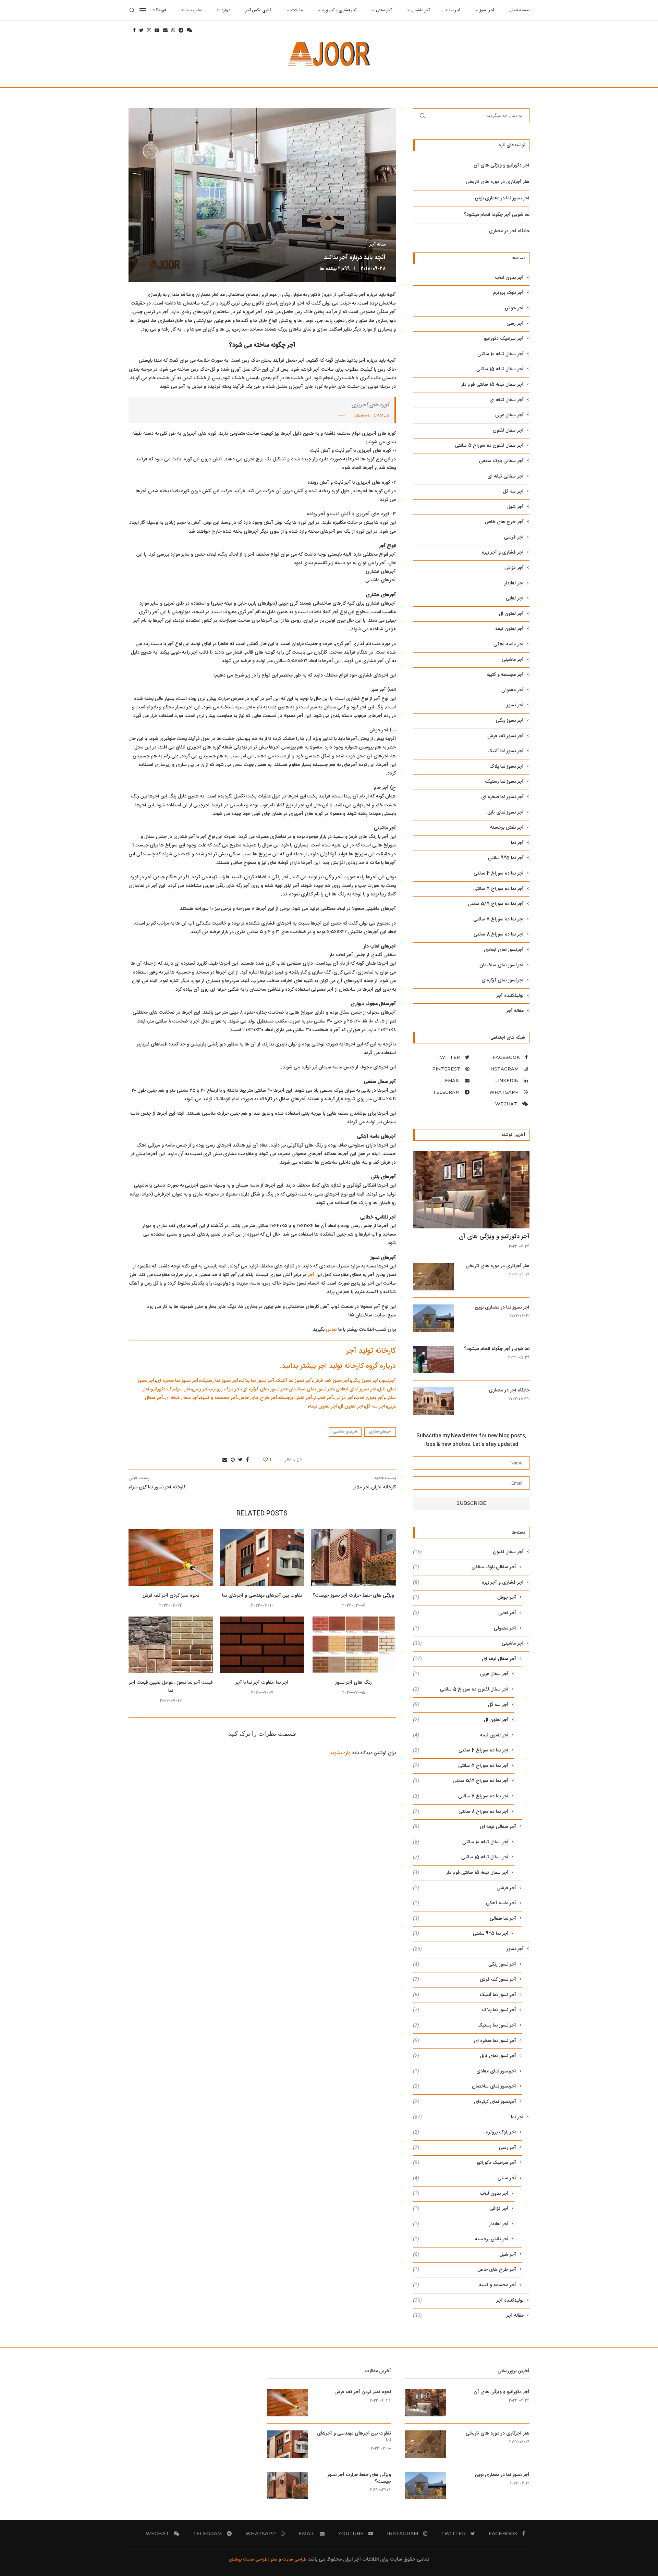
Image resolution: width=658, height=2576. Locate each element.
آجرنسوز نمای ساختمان (502, 965)
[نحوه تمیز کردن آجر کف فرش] (171, 1557)
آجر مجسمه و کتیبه (219, 1398)
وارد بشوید (340, 1753)
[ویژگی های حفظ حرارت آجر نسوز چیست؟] (354, 1557)
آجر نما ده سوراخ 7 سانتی (498, 920)
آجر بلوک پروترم (226, 1389)
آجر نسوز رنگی (365, 1381)
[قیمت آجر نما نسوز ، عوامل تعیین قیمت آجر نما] (171, 1645)
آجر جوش (514, 308)
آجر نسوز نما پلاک (257, 1381)
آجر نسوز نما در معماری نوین (502, 198)
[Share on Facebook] (247, 1460)
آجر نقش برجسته (295, 1398)
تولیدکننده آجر (510, 996)
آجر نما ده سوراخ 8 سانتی (499, 935)
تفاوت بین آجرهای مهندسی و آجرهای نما (262, 1596)
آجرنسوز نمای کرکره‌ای (503, 981)
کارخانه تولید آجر (370, 1351)
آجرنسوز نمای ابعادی (504, 950)
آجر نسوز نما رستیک (219, 1381)
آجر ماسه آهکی (509, 645)
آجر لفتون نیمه (323, 1407)
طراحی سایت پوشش (248, 2560)
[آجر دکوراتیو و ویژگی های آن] (471, 1190)
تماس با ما (194, 10)
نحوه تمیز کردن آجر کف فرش (171, 1596)
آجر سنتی (384, 10)
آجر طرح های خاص (258, 1398)
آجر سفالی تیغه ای (505, 477)
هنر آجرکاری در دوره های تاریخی (498, 182)
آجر (311, 1275)
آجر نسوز (487, 10)
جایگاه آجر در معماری (509, 231)
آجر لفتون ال (351, 1407)
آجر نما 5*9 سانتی (506, 858)
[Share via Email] (225, 1460)
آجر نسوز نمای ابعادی (356, 1389)
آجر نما (455, 10)
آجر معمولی (513, 690)
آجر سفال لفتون (508, 431)
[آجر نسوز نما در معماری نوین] (434, 1318)
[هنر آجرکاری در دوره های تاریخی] (434, 1277)
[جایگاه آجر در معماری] (434, 1401)
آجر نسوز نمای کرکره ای (265, 1389)
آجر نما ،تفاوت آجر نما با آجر (262, 1683)
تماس (331, 1330)
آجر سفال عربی (509, 415)
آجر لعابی (515, 599)
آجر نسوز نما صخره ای (177, 1381)
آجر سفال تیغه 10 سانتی (501, 354)
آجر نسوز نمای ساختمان (311, 1389)
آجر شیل (515, 507)
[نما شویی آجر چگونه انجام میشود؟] (434, 1360)
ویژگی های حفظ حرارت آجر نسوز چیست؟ (354, 1596)
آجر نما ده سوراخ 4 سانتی (499, 874)
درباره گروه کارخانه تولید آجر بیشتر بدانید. (338, 1366)
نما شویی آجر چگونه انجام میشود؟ (497, 215)
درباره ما (224, 10)
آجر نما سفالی (465, 1919)
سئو (273, 2560)
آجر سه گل (375, 1407)
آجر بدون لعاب (369, 1398)
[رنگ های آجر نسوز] (354, 1645)
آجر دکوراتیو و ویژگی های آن (502, 165)
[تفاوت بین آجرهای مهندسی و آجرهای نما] (262, 1557)
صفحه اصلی (519, 10)
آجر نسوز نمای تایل (505, 813)
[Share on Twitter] (240, 1460)
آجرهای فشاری (380, 1432)
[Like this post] (261, 1460)
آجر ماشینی (421, 10)
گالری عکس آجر (258, 10)
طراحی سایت (295, 2560)
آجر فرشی (514, 538)
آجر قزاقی (344, 1398)
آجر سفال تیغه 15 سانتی (500, 369)
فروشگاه (159, 10)
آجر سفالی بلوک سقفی (501, 461)
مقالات (297, 10)
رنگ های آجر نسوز (354, 1683)
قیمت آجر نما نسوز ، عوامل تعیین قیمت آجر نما (171, 1687)
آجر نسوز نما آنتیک (294, 1381)
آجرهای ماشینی (345, 1432)
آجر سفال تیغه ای (182, 1398)
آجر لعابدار (323, 1398)
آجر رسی (200, 1389)
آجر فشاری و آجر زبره (339, 10)
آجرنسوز (388, 1381)
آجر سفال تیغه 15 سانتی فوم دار (492, 385)
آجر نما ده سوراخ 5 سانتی (498, 889)
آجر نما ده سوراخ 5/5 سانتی (496, 904)
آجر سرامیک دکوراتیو (171, 1389)
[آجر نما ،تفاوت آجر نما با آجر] (262, 1645)
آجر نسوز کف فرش (331, 1381)
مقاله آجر (377, 245)
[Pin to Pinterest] (233, 1460)
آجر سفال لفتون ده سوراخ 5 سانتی (489, 446)
